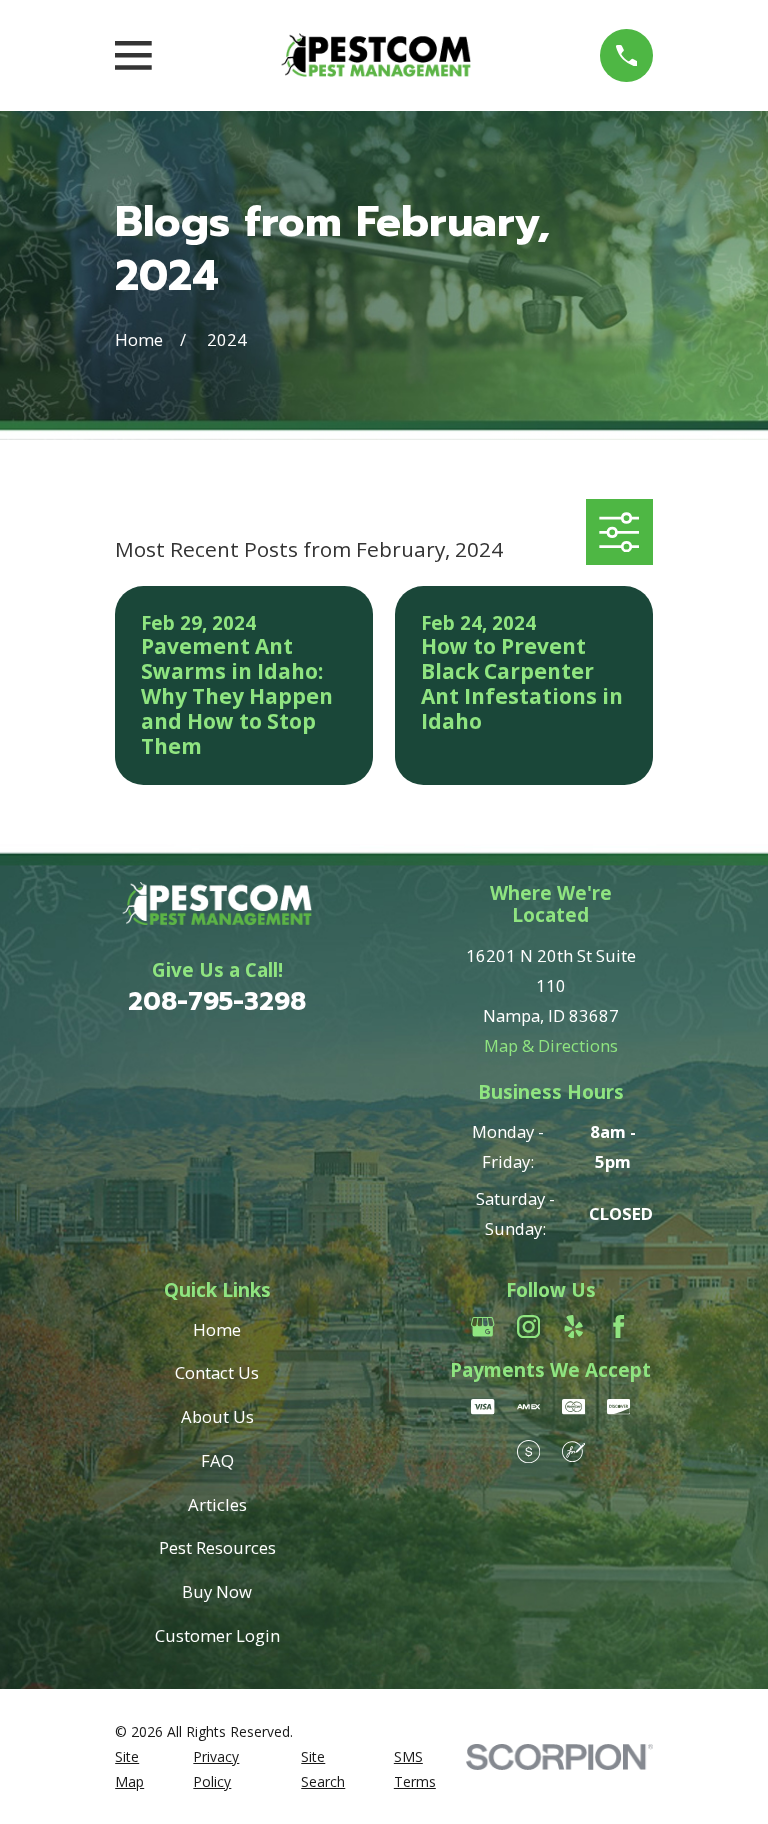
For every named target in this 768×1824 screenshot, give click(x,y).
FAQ (217, 1460)
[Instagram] (528, 1326)
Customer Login (217, 1635)
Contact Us (217, 1372)
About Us (217, 1416)
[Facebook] (618, 1326)
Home (217, 1329)
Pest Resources (217, 1547)
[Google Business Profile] (482, 1326)
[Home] (376, 55)
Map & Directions (551, 1045)
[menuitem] (142, 1769)
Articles (217, 1504)
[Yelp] (573, 1326)
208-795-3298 (217, 1002)
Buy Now (217, 1591)
